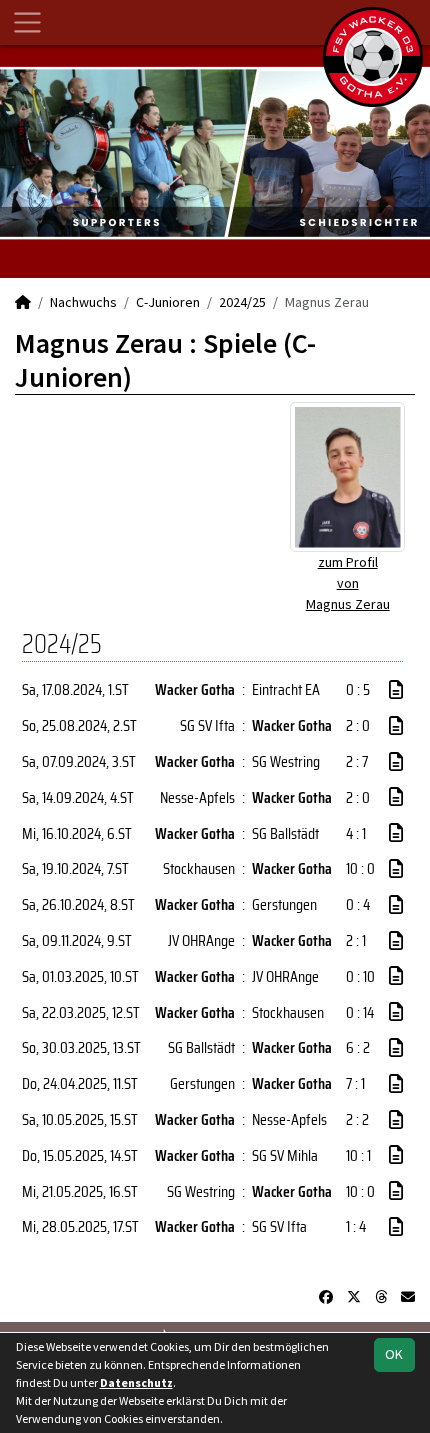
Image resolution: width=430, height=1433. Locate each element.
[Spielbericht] (396, 690)
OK (394, 1354)
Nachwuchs (83, 302)
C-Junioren (168, 302)
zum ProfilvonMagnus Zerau (348, 583)
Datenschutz (136, 1382)
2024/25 (242, 302)
